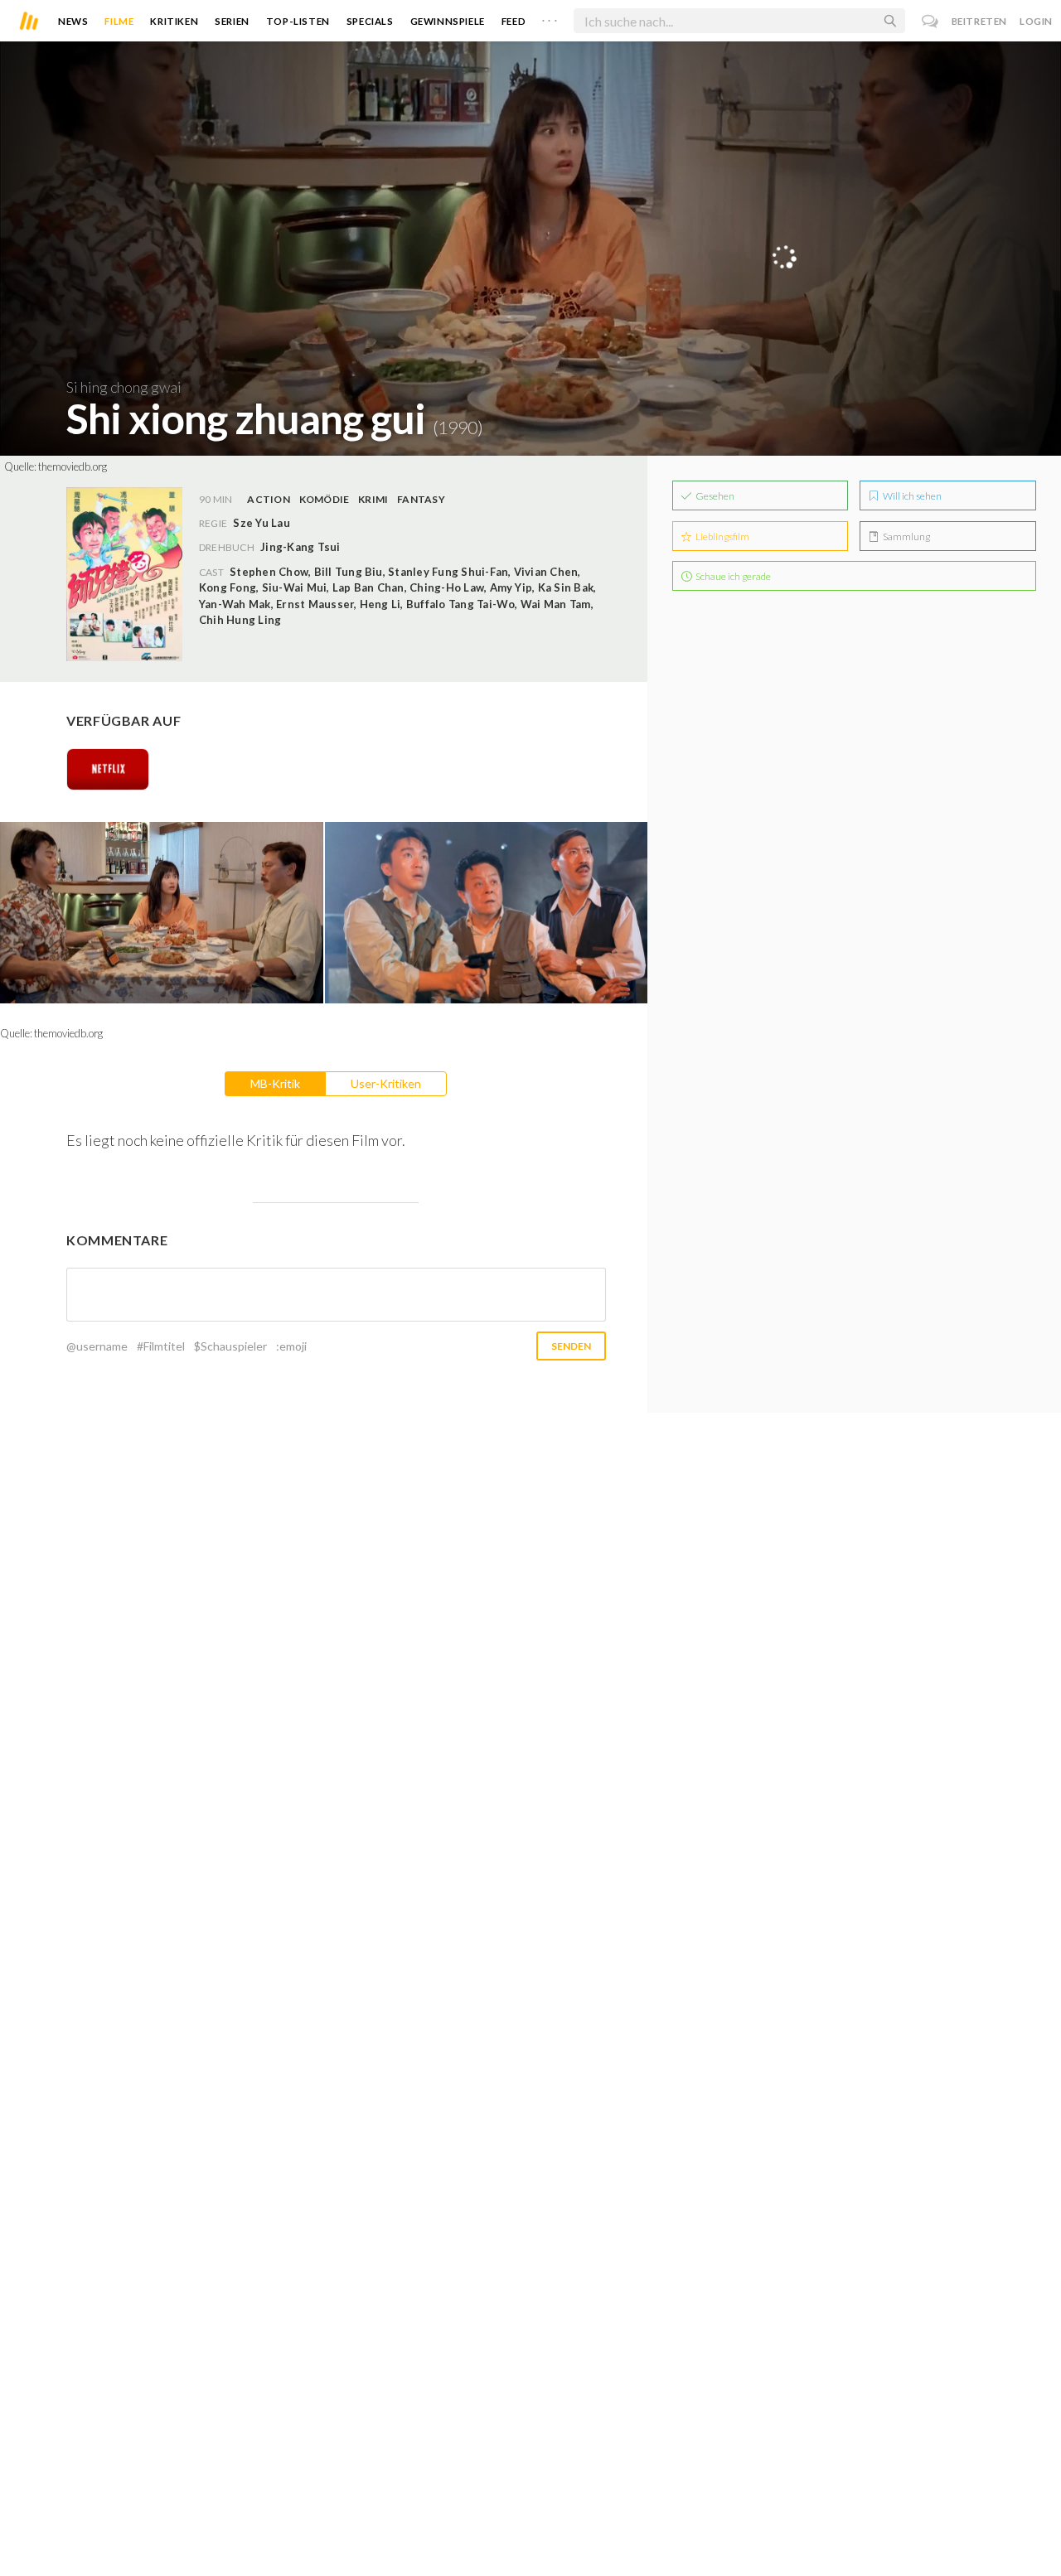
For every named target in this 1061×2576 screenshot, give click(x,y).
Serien (232, 21)
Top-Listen (298, 21)
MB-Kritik (275, 1083)
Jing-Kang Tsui (300, 547)
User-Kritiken (386, 1083)
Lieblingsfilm (722, 536)
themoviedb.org (73, 466)
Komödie (325, 499)
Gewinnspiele (448, 21)
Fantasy (421, 499)
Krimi (373, 499)
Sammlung (906, 536)
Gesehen (714, 496)
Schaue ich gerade (732, 576)
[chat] (930, 21)
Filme (119, 21)
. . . (550, 17)
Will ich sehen (911, 496)
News (73, 21)
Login (1036, 21)
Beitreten (979, 21)
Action (268, 499)
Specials (370, 21)
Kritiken (174, 21)
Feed (514, 21)
